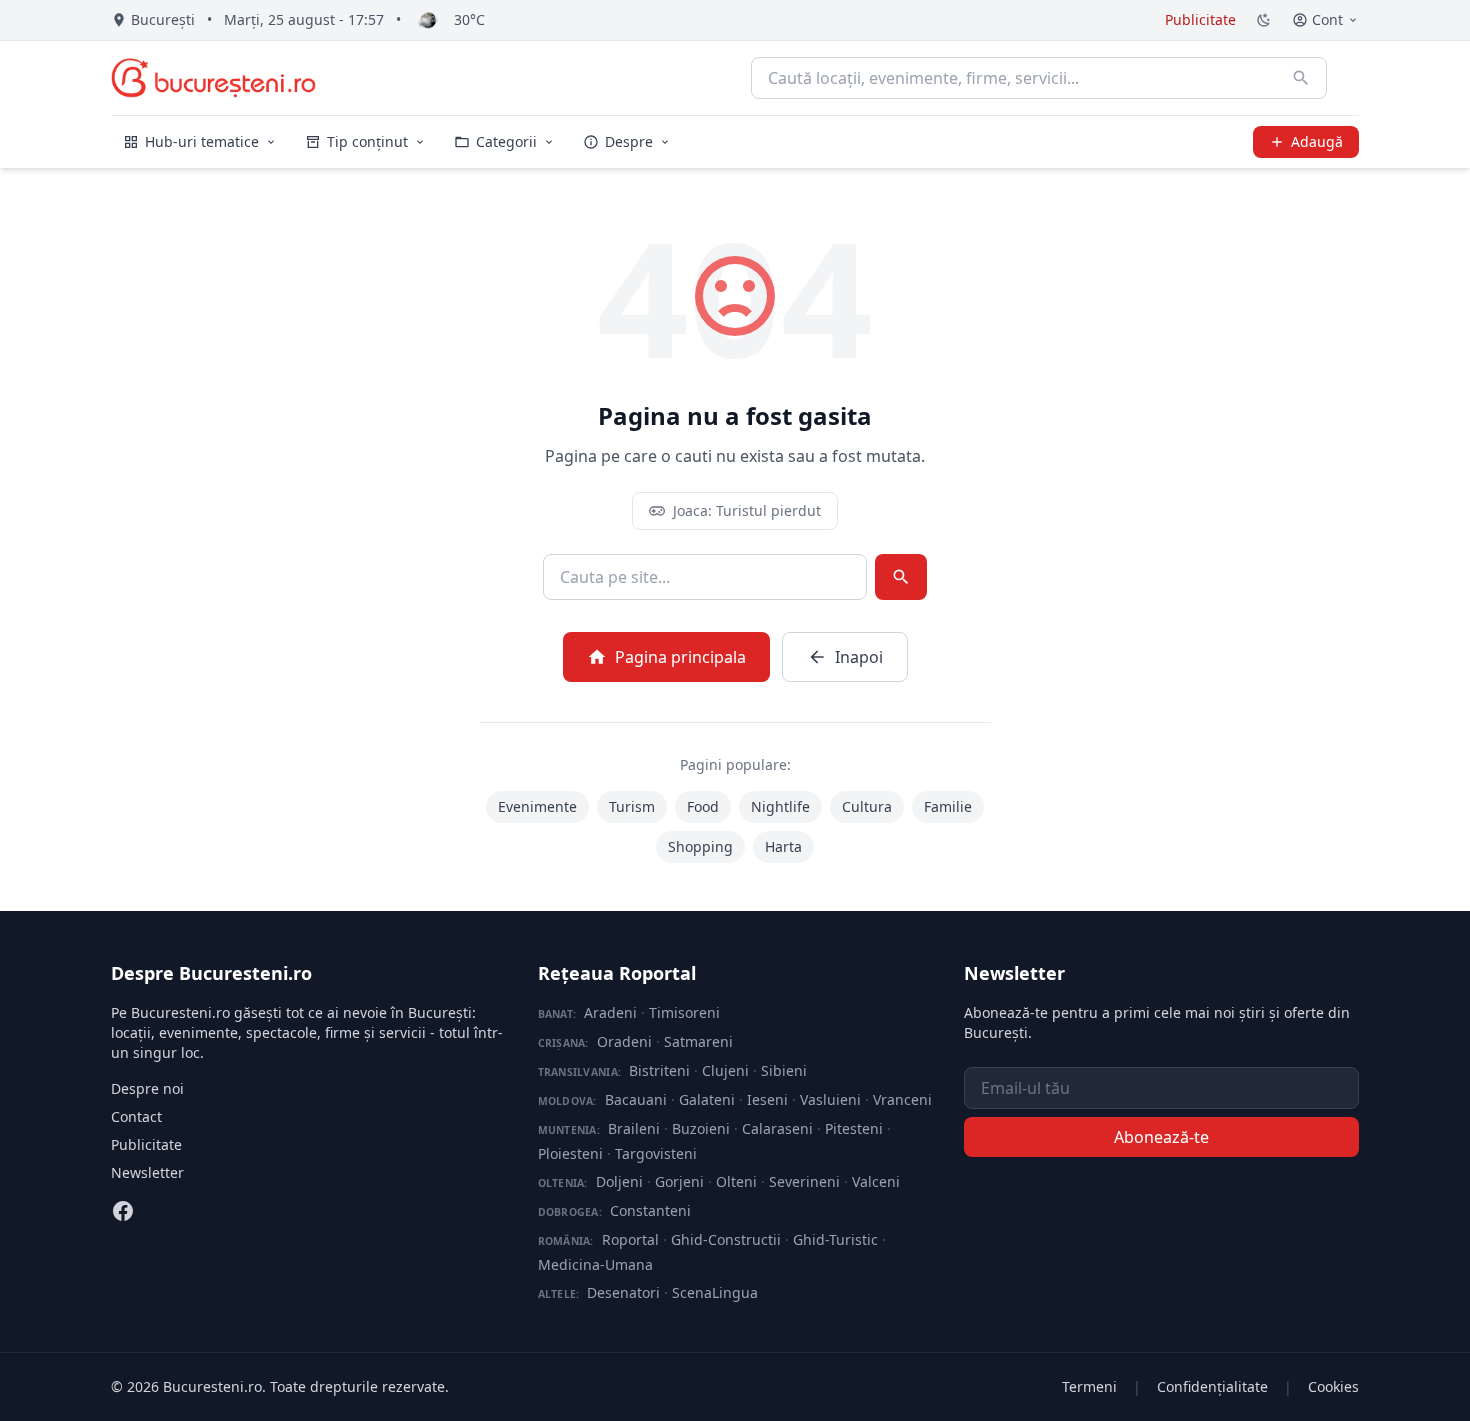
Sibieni (784, 1070)
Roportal (630, 1239)
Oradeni (624, 1041)
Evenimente (537, 806)
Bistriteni (659, 1070)
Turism (632, 806)
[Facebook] (123, 1211)
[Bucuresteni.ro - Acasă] (213, 78)
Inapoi (859, 657)
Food (703, 806)
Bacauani (636, 1099)
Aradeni (610, 1012)
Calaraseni (777, 1128)
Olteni (736, 1181)
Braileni (634, 1128)
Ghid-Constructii (726, 1239)
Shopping (700, 846)
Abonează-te (1161, 1137)
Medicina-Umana (595, 1264)
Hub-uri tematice (202, 141)
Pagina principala (680, 657)
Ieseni (767, 1099)
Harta (783, 846)
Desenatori (623, 1292)
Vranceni (902, 1099)
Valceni (876, 1181)
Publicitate (1200, 19)
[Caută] (1301, 78)
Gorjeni (679, 1181)
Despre (629, 141)
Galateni (707, 1099)
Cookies (1333, 1386)
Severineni (804, 1181)
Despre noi (147, 1088)
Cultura (867, 806)
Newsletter (147, 1172)
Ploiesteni (570, 1153)
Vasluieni (830, 1099)
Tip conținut (367, 141)
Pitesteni (854, 1128)
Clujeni (725, 1070)
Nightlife (780, 806)
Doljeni (619, 1181)
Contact (136, 1116)
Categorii (506, 141)
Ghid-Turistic (835, 1239)
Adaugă (1317, 141)
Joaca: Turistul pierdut (747, 510)
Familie (948, 806)
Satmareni (698, 1041)
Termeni (1089, 1386)
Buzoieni (701, 1128)
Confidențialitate (1212, 1386)
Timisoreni (684, 1012)
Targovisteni (656, 1153)
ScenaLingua (715, 1292)
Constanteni (650, 1210)
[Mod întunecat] (1264, 20)
